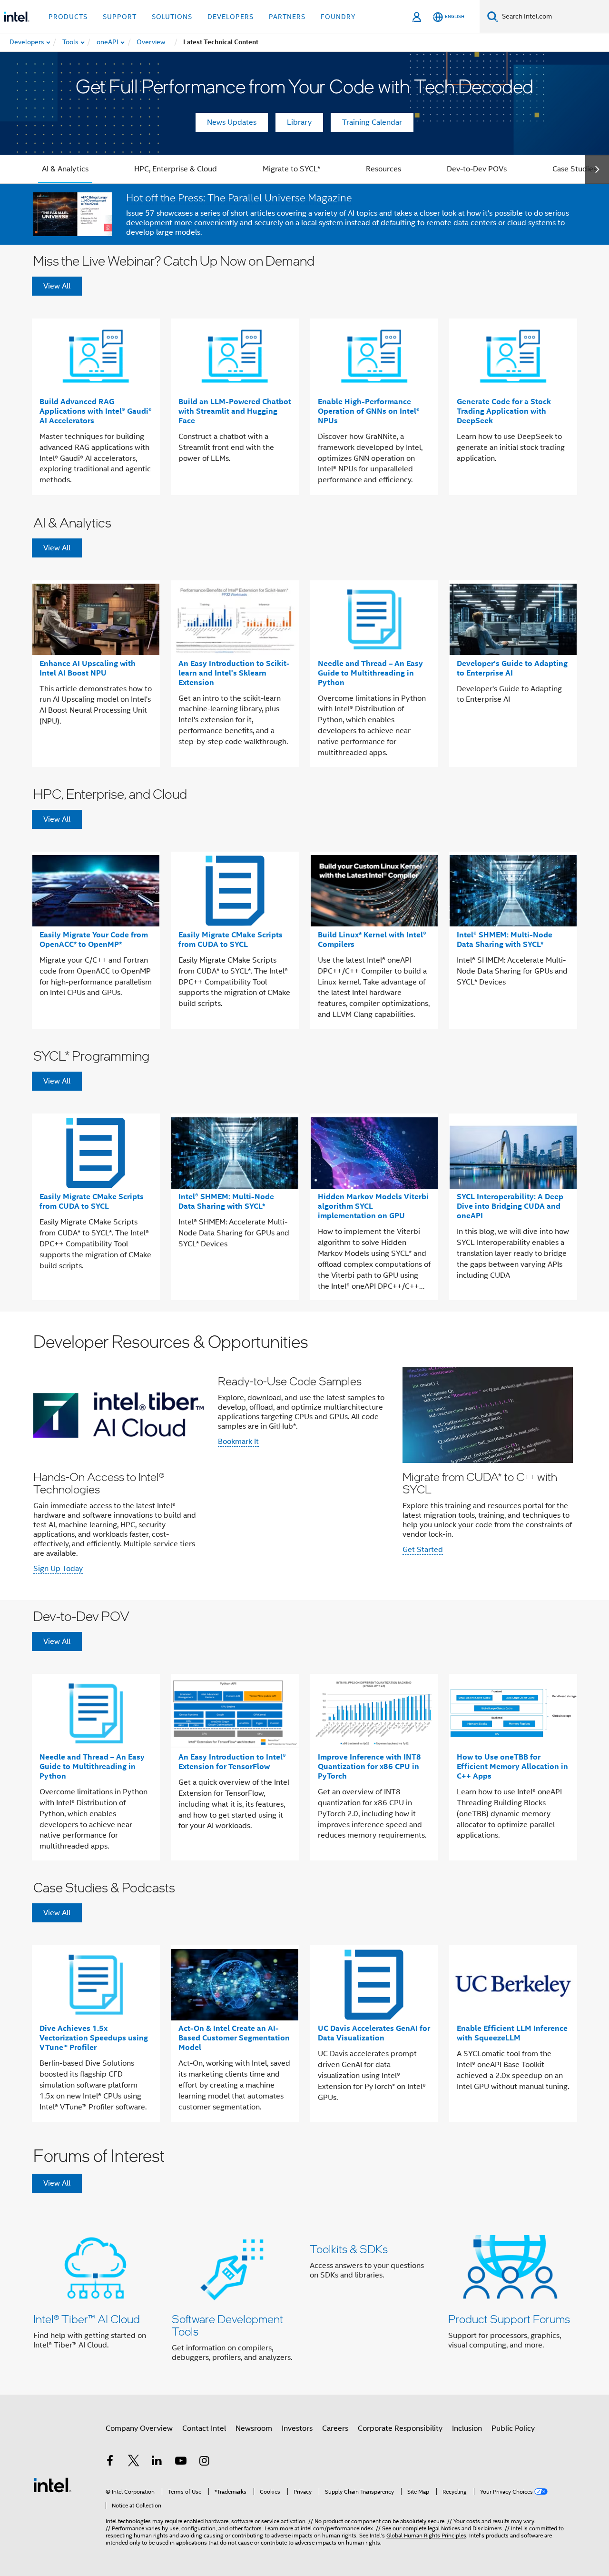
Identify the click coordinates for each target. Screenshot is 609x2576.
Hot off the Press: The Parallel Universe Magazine (239, 198)
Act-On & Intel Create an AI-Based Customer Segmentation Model (234, 2038)
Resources (383, 169)
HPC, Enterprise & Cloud (176, 169)
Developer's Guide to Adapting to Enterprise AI (512, 668)
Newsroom (254, 2428)
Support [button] (120, 17)
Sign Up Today (58, 1569)
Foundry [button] (338, 17)
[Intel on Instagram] (204, 2462)
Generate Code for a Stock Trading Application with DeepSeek (504, 411)
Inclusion (467, 2428)
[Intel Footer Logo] (52, 2485)
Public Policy (513, 2428)
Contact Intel (204, 2428)
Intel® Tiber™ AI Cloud (87, 2319)
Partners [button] (287, 17)
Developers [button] (231, 17)
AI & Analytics (65, 169)
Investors (297, 2428)
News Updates (232, 122)
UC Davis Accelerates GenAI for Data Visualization (374, 2033)
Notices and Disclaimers (471, 2528)
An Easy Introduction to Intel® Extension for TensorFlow (232, 1762)
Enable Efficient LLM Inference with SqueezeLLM (512, 2033)
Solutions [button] (172, 17)
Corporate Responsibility (400, 2428)
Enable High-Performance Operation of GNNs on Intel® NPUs (369, 411)
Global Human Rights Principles (426, 2535)
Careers (335, 2428)
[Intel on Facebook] (110, 2462)
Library (299, 122)
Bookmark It (238, 1442)
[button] (304, 1456)
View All (57, 286)
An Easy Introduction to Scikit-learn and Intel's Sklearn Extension (234, 673)
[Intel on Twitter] (134, 2462)
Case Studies (575, 169)
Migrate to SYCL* (291, 169)
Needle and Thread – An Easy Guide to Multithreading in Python (370, 673)
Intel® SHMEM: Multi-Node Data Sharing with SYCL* (505, 940)
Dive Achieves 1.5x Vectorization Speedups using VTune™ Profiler (94, 2038)
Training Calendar (372, 122)
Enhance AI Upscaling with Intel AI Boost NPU (88, 668)
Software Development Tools (227, 2325)
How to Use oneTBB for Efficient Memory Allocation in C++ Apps (512, 1766)
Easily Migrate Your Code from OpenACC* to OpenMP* (94, 940)
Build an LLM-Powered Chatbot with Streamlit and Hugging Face (235, 411)
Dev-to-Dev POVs (477, 169)
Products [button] (68, 17)
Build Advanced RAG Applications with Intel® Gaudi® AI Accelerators (96, 411)
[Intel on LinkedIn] (157, 2462)
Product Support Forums (509, 2319)
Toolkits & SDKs (349, 2249)
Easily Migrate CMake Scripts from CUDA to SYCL (231, 940)
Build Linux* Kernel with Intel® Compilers (372, 940)
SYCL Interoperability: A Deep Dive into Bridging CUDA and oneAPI (510, 1206)
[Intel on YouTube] (181, 2462)
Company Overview (139, 2428)
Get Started (423, 1550)
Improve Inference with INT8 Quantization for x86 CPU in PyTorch (369, 1766)
